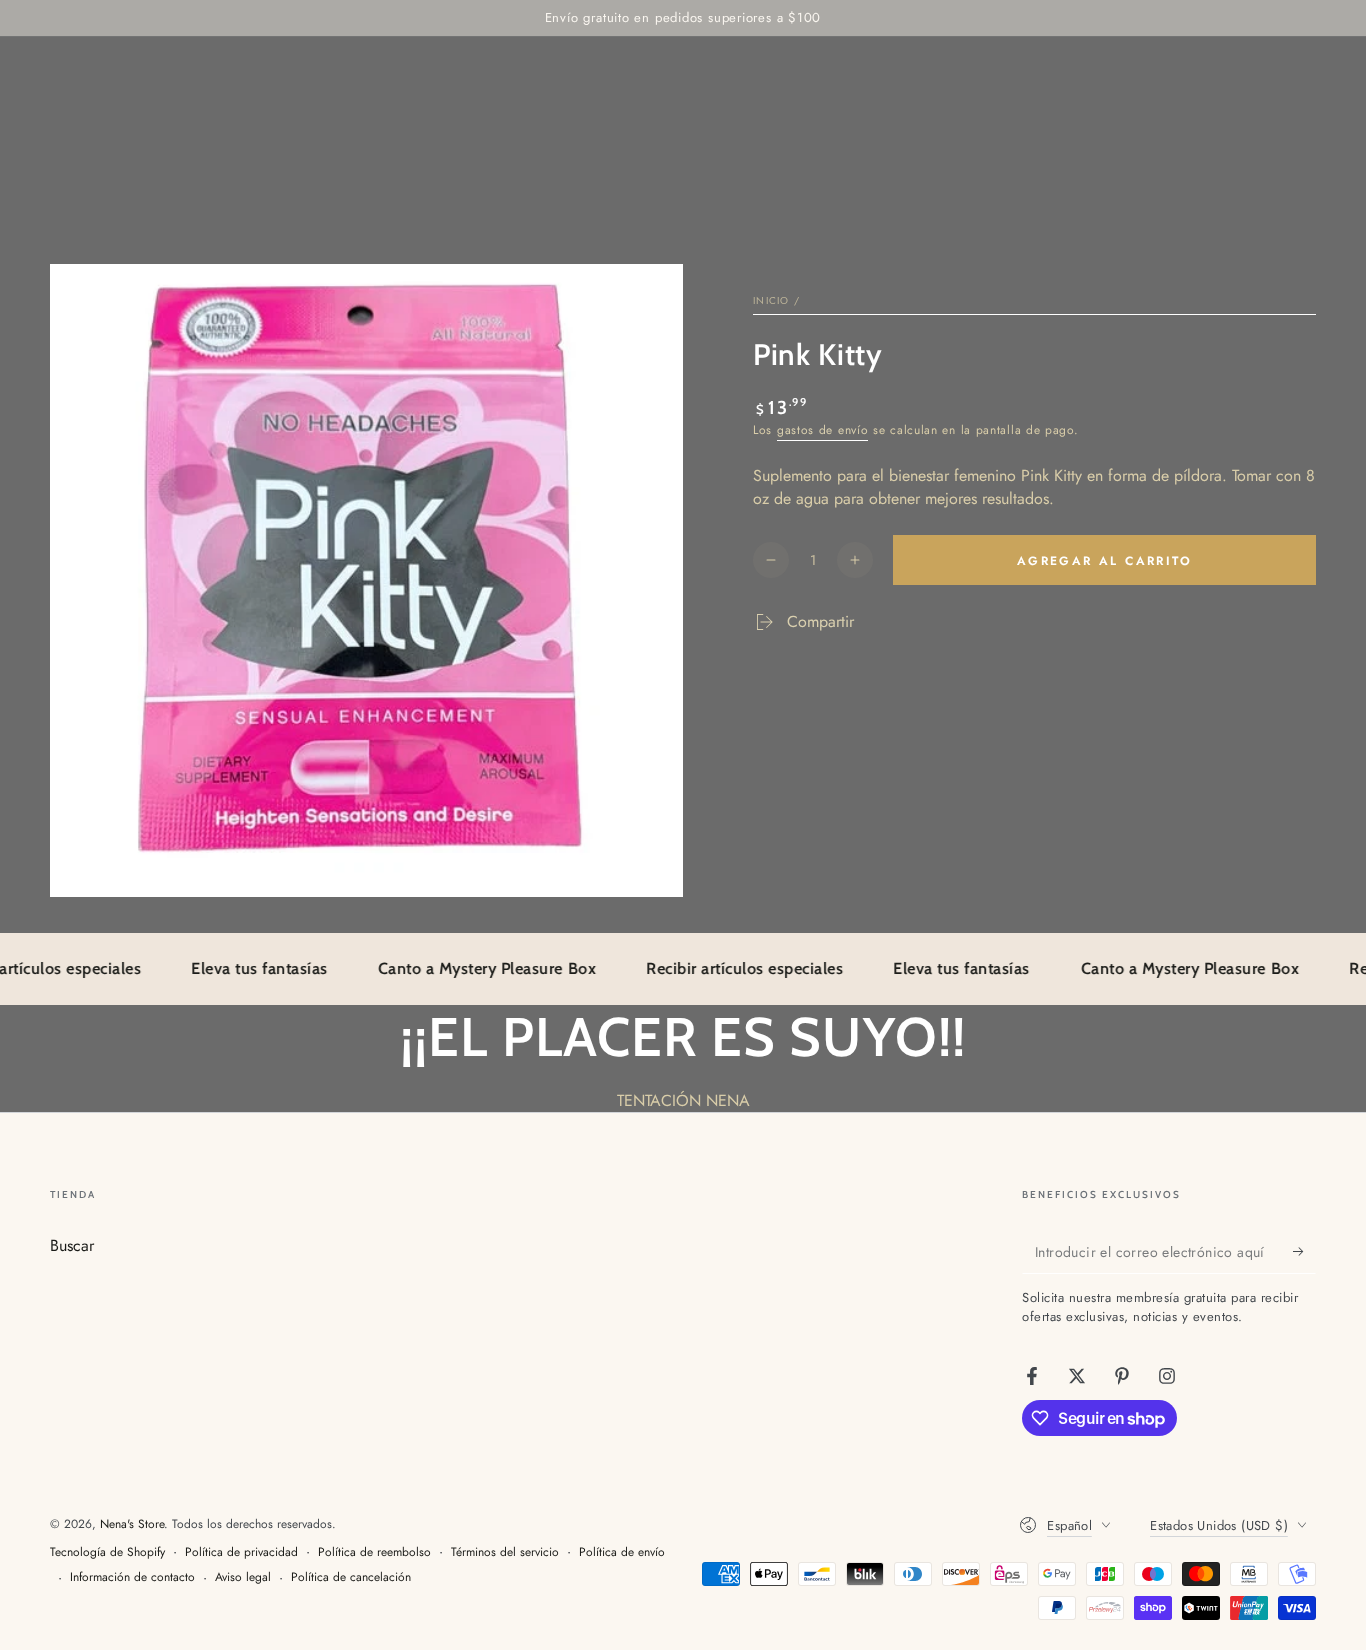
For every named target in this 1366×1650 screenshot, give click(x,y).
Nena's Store (132, 1524)
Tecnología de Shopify (107, 1552)
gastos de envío (823, 430)
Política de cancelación (351, 1577)
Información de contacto (132, 1577)
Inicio (771, 300)
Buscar (72, 1245)
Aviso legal (243, 1577)
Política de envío (622, 1552)
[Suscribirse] (1304, 1251)
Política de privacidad (241, 1552)
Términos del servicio (505, 1552)
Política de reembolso (374, 1552)
